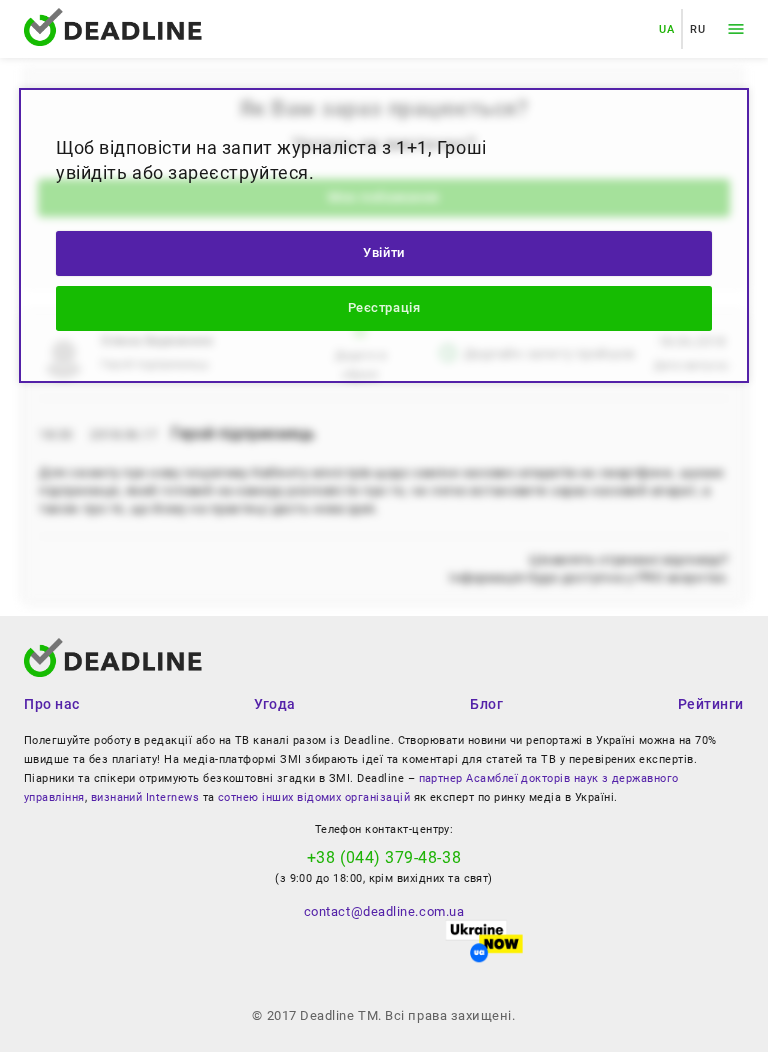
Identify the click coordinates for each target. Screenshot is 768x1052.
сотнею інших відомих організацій (314, 797)
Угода (275, 704)
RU (697, 29)
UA (666, 29)
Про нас (52, 704)
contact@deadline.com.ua (384, 911)
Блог (486, 704)
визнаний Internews (145, 797)
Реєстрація (384, 307)
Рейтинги (711, 704)
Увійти (383, 252)
